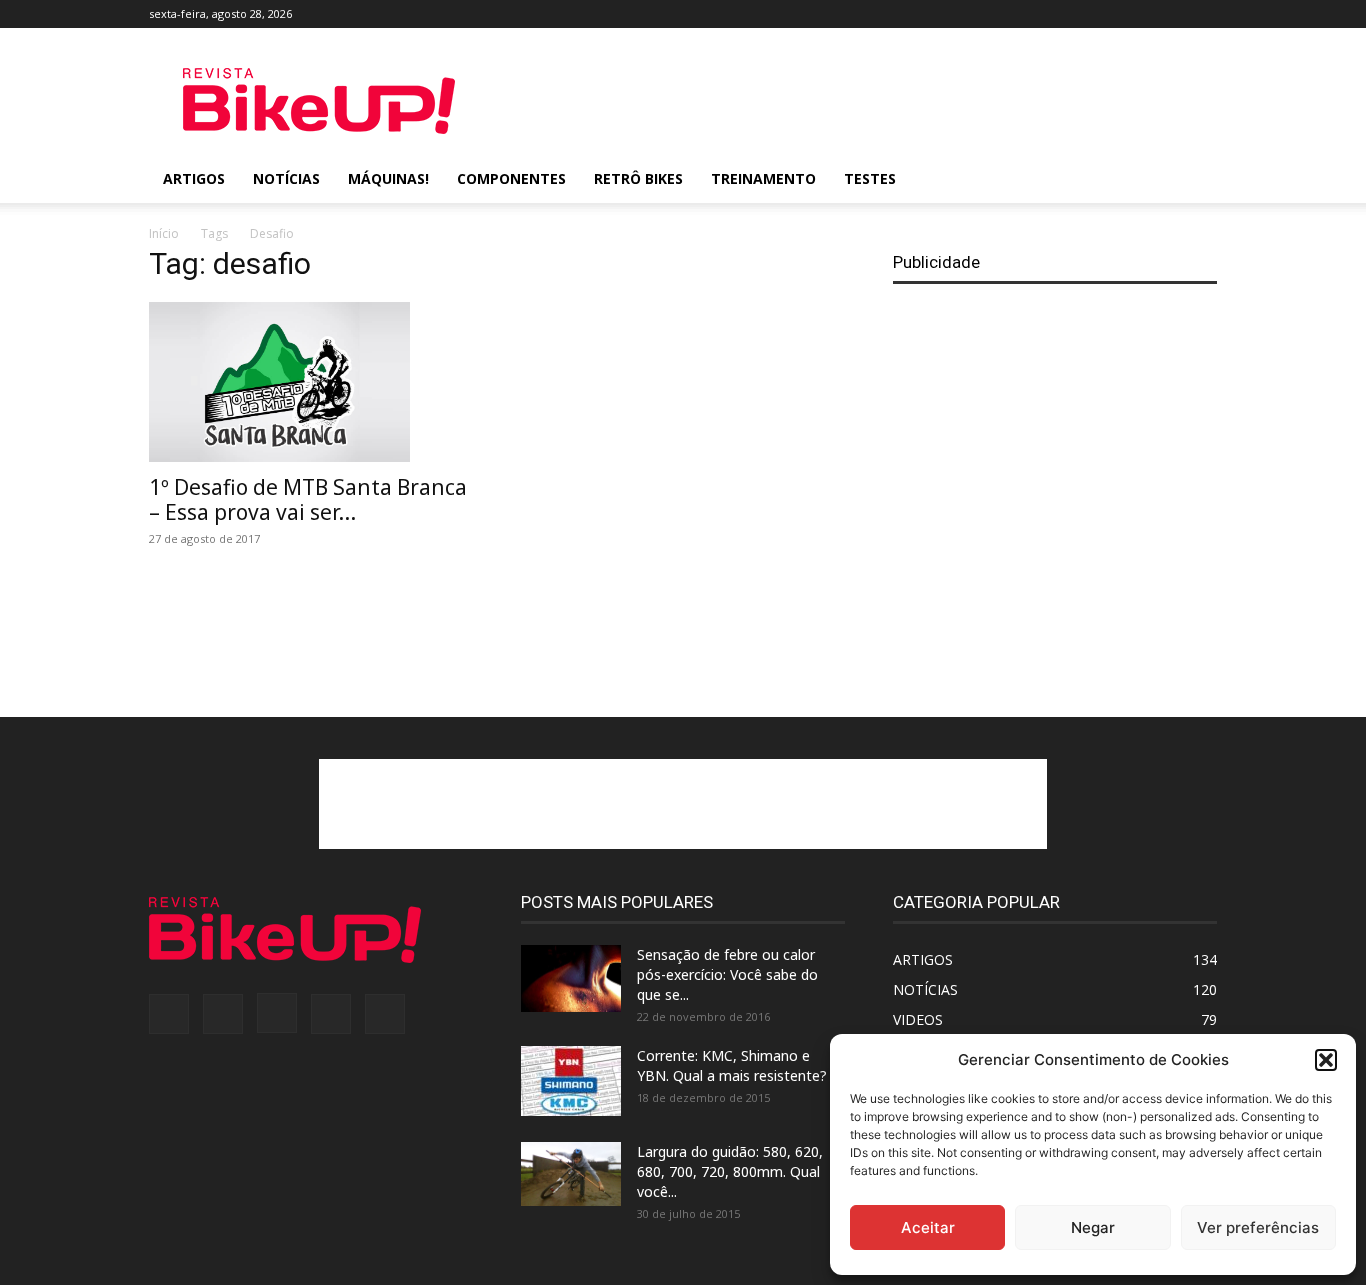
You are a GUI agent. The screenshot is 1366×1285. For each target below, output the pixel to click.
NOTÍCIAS (286, 178)
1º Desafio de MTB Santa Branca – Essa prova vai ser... (308, 499)
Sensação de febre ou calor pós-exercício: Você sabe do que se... (727, 974)
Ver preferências (1258, 1227)
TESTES (870, 178)
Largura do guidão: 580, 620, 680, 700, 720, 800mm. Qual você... (730, 1171)
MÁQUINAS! (388, 178)
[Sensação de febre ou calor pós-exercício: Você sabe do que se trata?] (571, 978)
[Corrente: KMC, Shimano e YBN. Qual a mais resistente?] (571, 1081)
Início (164, 233)
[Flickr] (1103, 14)
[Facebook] (1070, 14)
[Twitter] (1169, 14)
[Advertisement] (853, 101)
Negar (1093, 1227)
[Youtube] (1202, 14)
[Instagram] (1136, 14)
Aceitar (928, 1227)
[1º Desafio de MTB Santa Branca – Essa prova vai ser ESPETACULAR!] (311, 382)
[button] (1326, 1060)
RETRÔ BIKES (638, 178)
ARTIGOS (194, 178)
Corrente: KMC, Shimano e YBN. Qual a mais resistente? (732, 1065)
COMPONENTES (511, 178)
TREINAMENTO (763, 178)
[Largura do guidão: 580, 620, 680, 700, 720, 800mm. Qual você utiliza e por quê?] (571, 1174)
